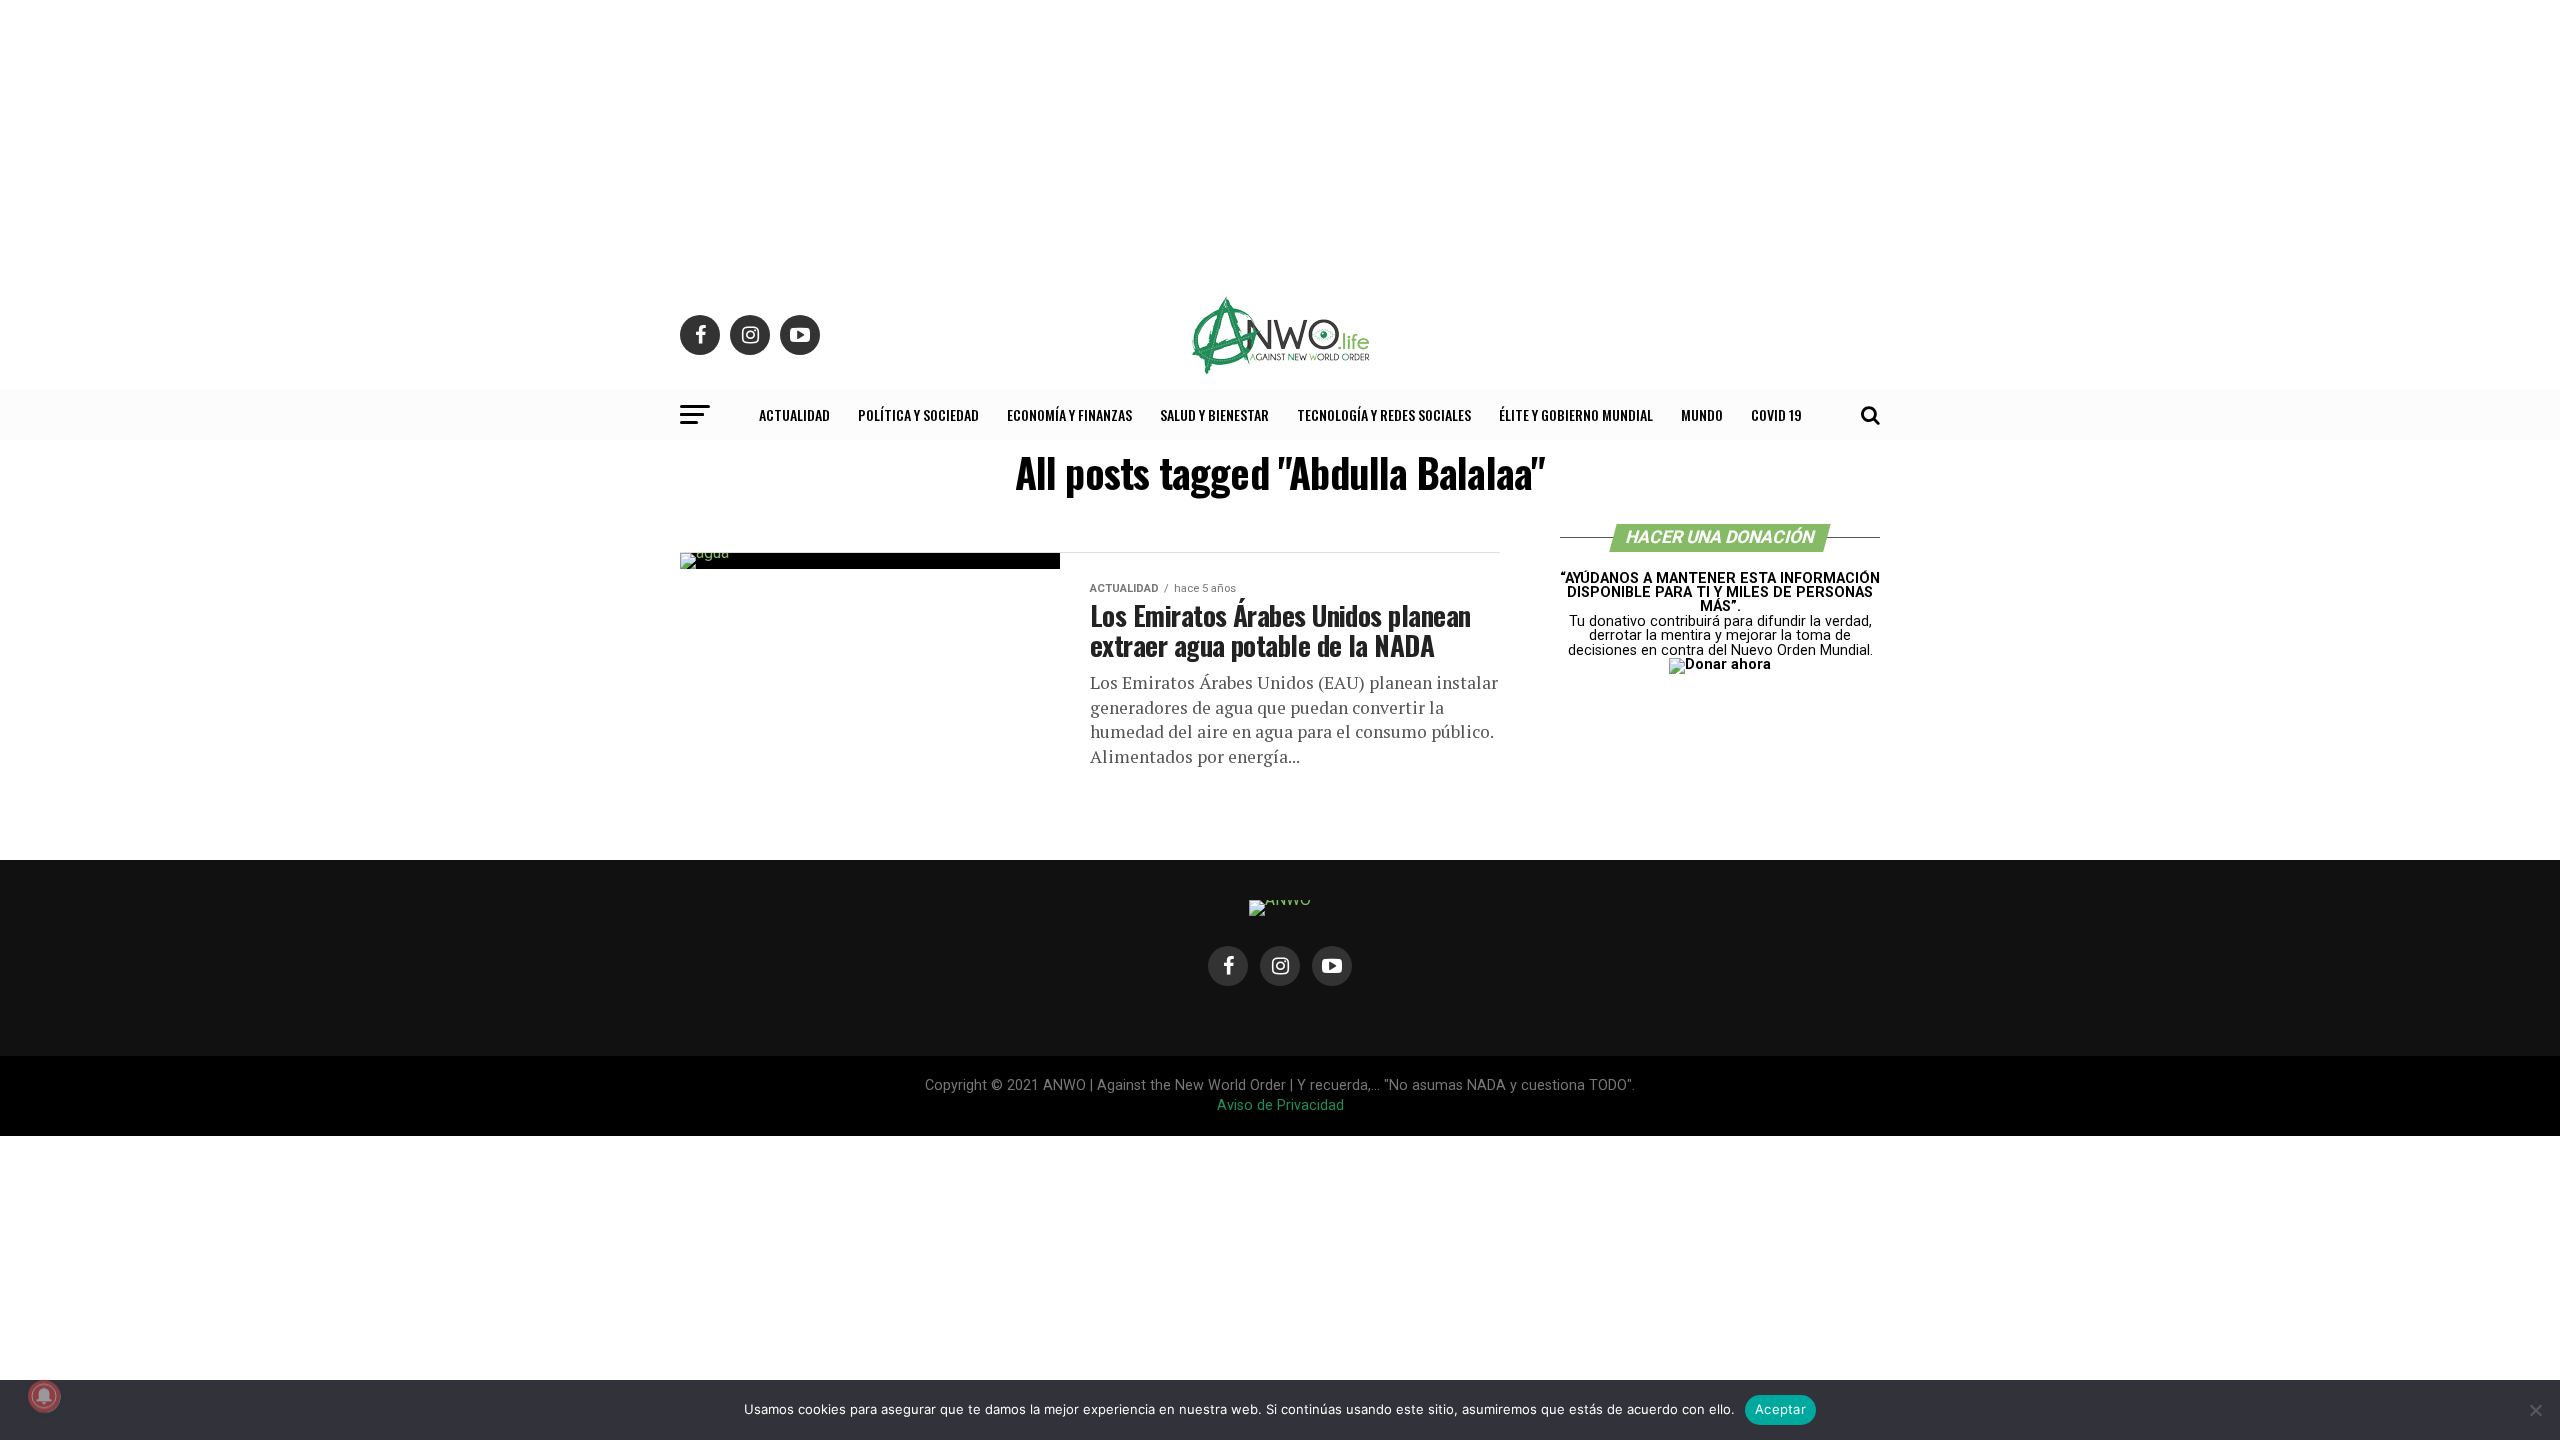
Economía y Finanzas (1069, 414)
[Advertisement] (1280, 140)
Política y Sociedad (918, 414)
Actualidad (794, 414)
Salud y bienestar (1214, 414)
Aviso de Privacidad (1280, 1105)
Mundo (1702, 414)
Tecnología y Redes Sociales (1384, 414)
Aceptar (1780, 1409)
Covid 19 (1776, 414)
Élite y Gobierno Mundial (1576, 414)
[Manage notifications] (44, 1396)
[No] (2535, 1410)
